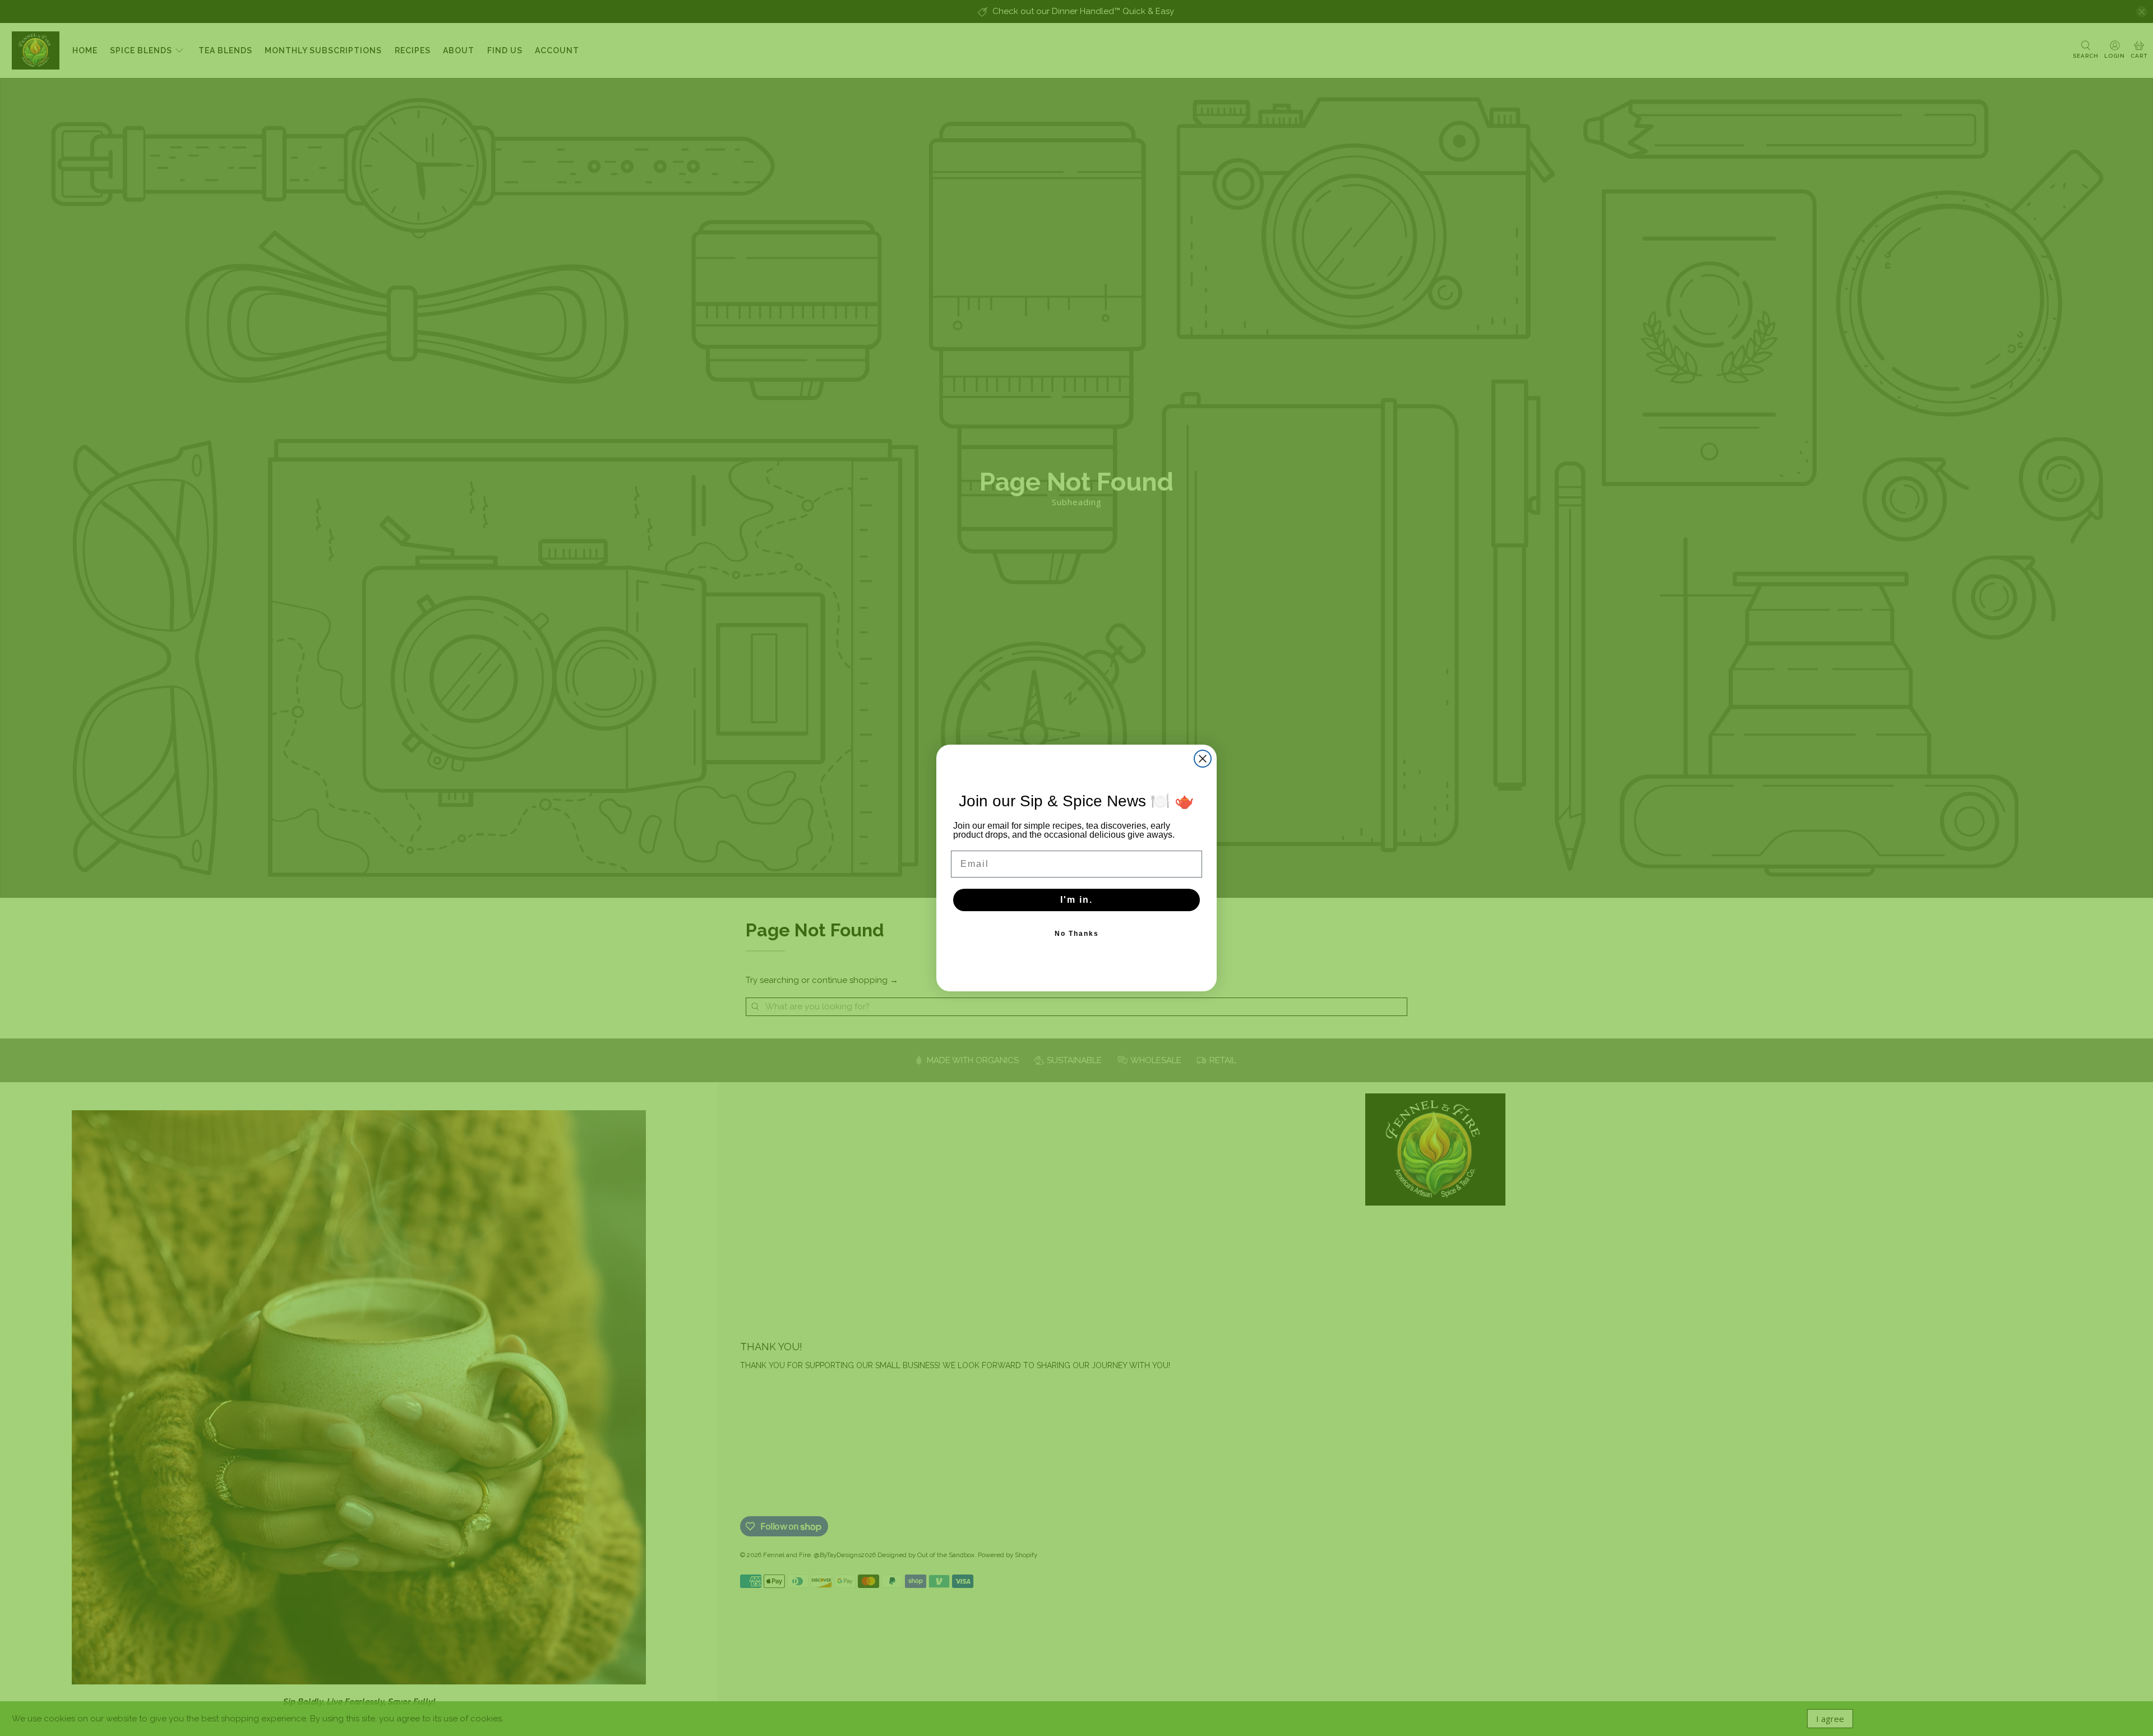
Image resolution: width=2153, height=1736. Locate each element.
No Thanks (1077, 934)
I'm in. (1076, 900)
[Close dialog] (1203, 759)
